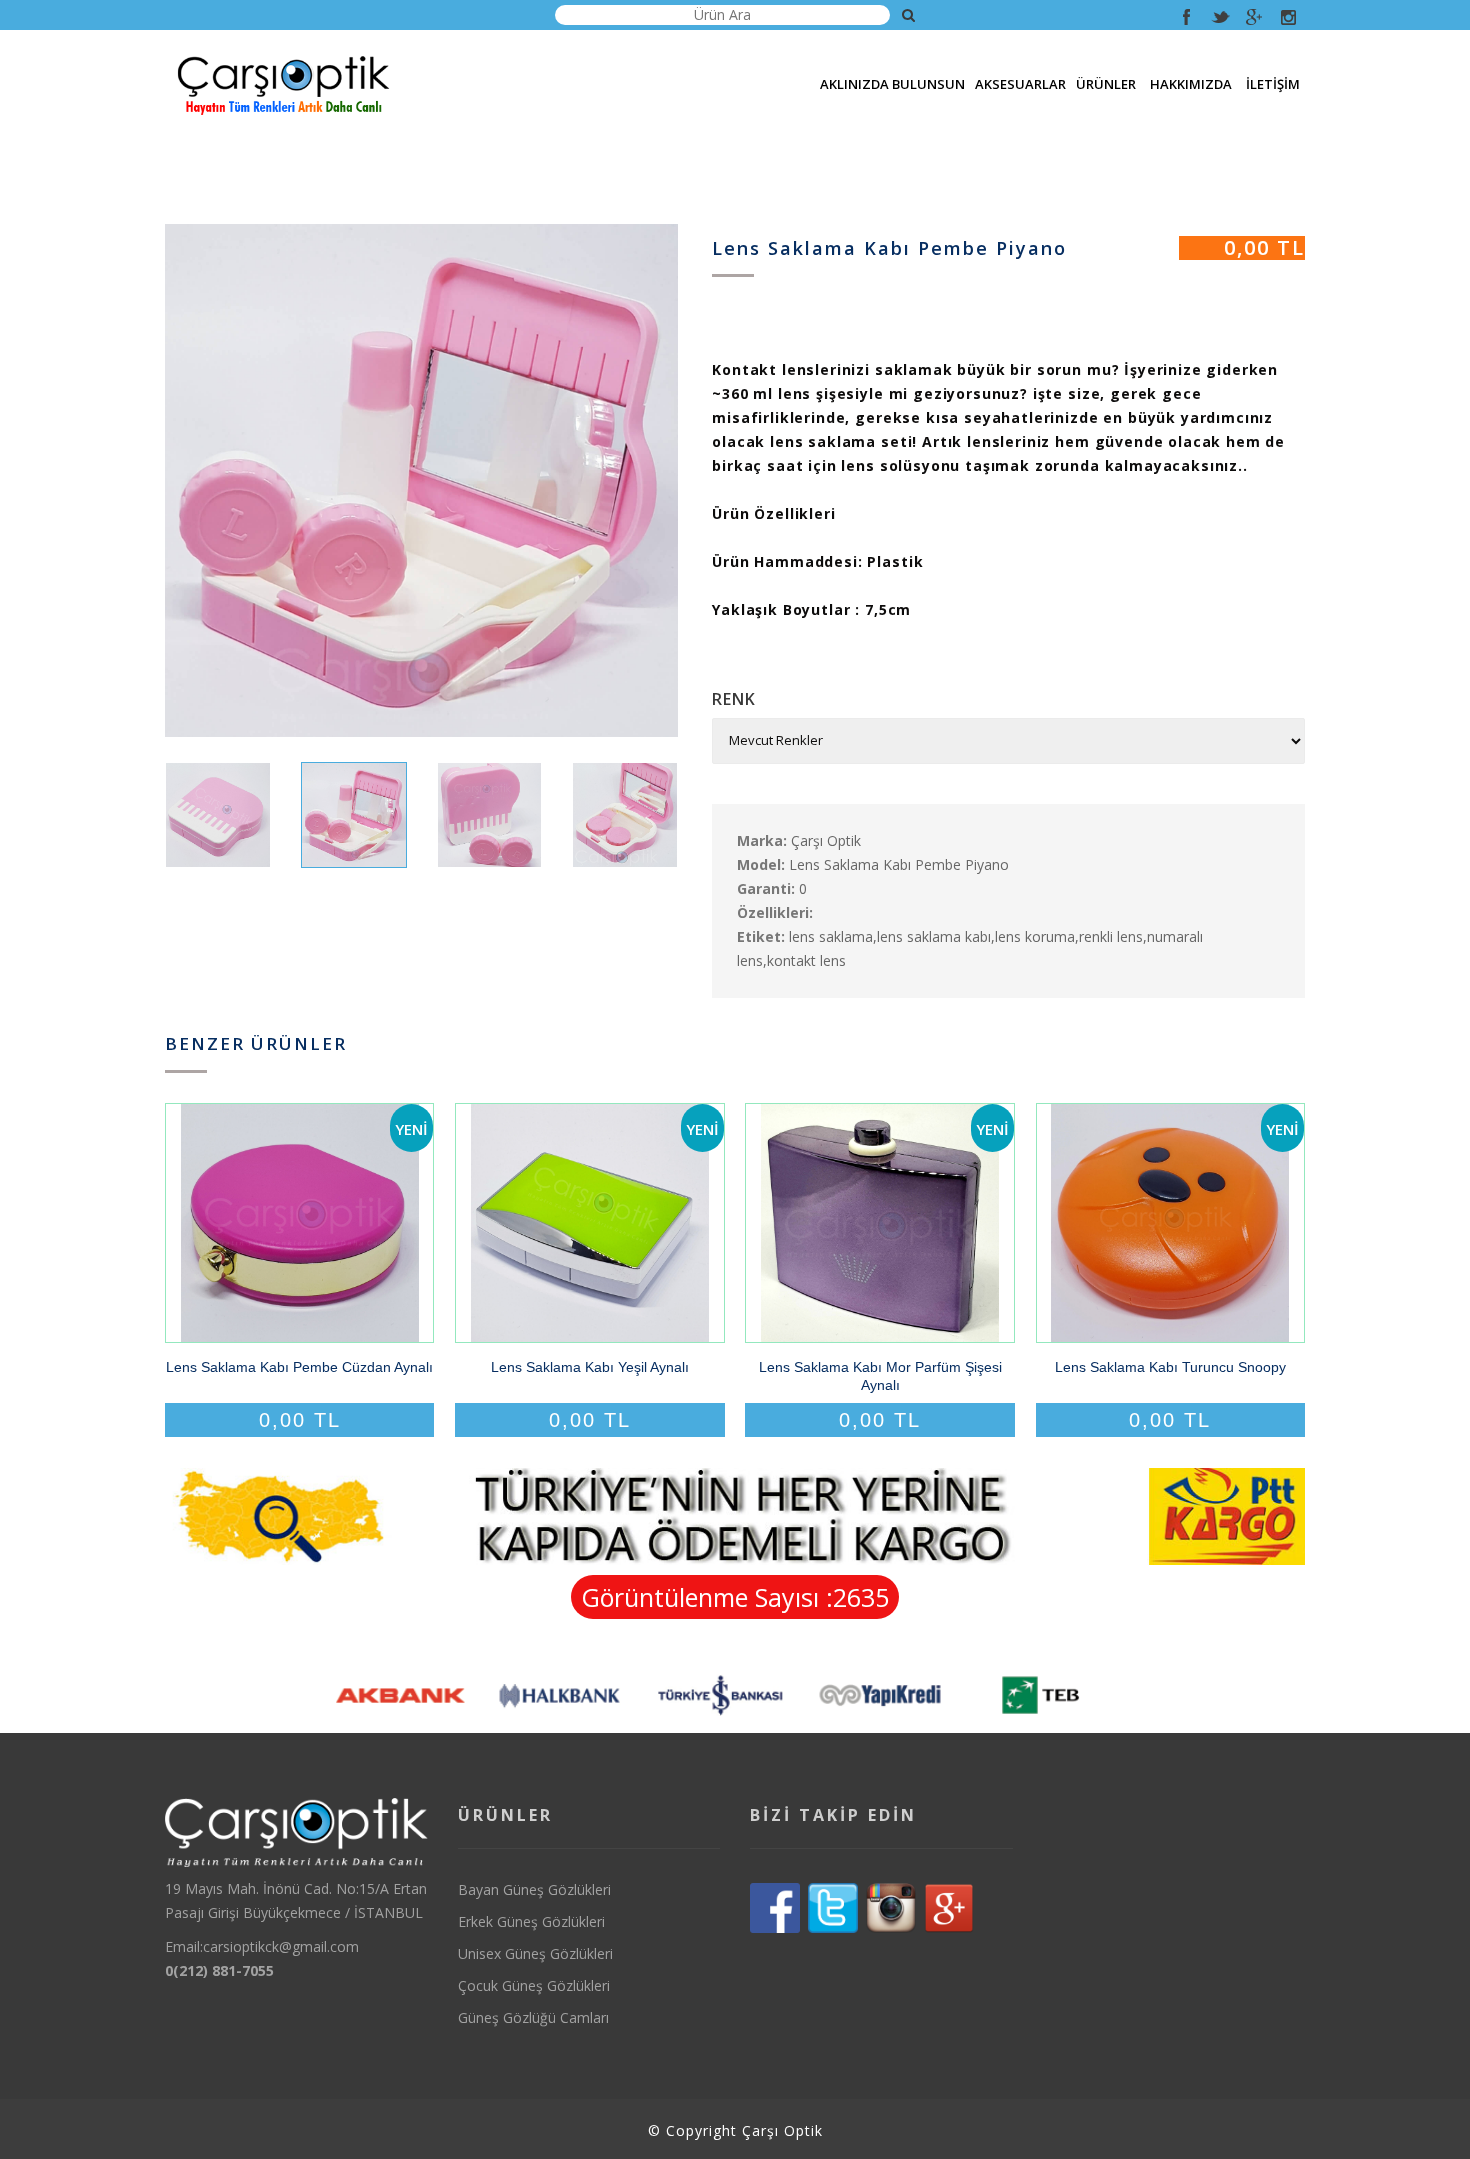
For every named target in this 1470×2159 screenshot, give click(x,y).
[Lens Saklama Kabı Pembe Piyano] (421, 480)
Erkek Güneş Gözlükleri (531, 1921)
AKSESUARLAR (1020, 84)
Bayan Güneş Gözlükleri (534, 1889)
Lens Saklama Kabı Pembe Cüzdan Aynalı (299, 1367)
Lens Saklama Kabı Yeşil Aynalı (590, 1367)
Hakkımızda (1191, 84)
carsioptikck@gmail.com (281, 1946)
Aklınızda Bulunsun (892, 84)
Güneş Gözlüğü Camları (533, 2017)
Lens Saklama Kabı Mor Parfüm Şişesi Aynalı (880, 1376)
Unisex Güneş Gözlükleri (535, 1953)
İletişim (1273, 84)
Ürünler (1106, 84)
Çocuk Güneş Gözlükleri (534, 1985)
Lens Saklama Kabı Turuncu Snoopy (1170, 1367)
